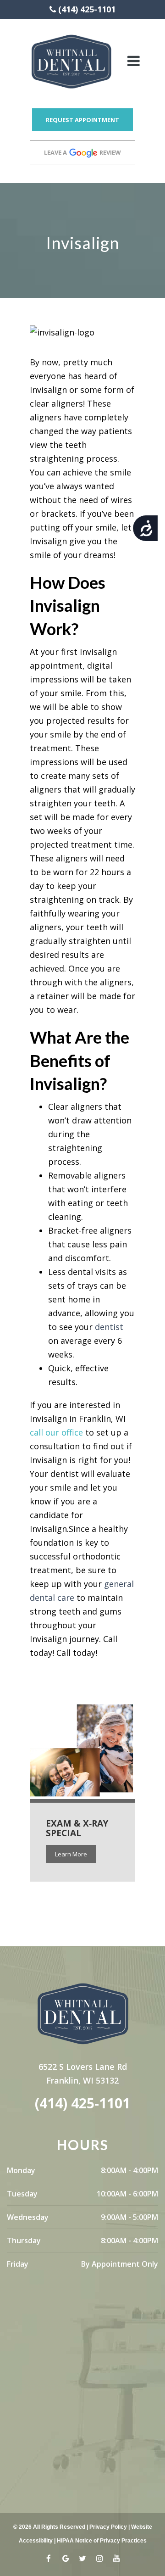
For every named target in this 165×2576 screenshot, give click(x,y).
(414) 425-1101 (87, 9)
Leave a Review (82, 152)
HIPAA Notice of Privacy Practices (102, 2541)
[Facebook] (49, 2561)
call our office (56, 1432)
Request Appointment (82, 120)
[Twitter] (83, 2561)
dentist (109, 1327)
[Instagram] (100, 2561)
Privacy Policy (108, 2527)
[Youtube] (117, 2561)
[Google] (66, 2561)
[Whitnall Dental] (71, 61)
